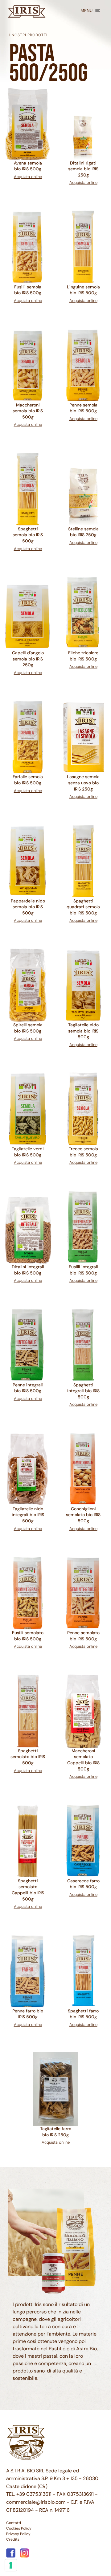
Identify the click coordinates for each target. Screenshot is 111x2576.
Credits (13, 2539)
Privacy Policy (18, 2534)
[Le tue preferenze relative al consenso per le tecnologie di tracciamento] (11, 2565)
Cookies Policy (19, 2528)
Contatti (14, 2523)
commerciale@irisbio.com (36, 2502)
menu (87, 10)
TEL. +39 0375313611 (29, 2494)
